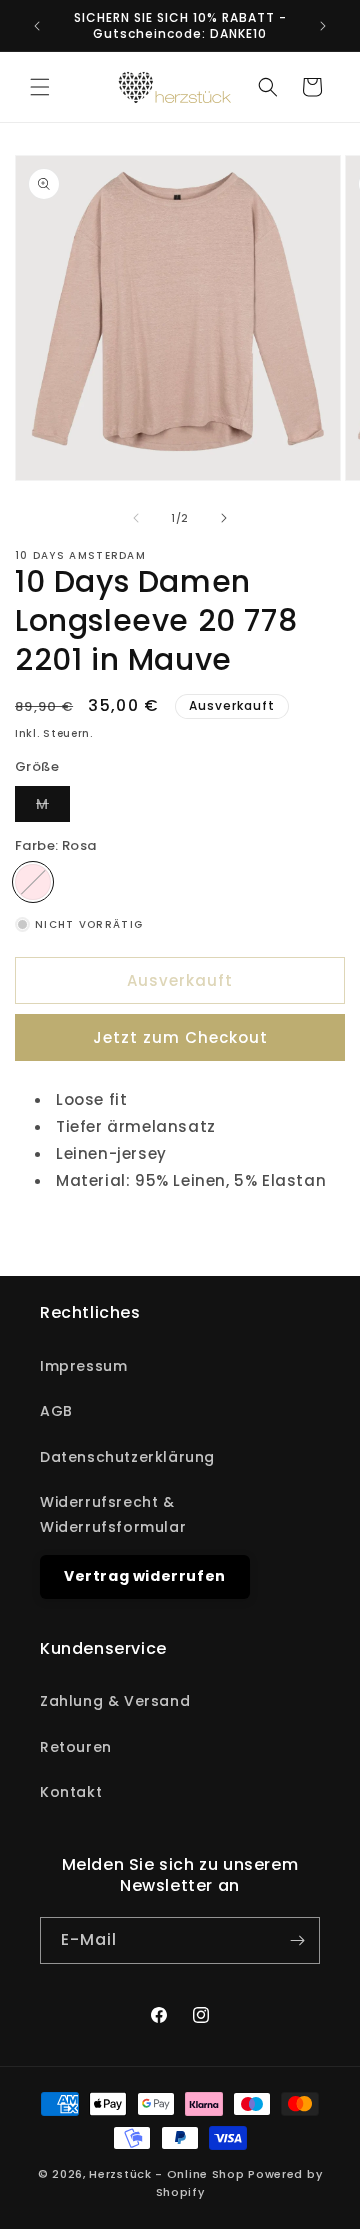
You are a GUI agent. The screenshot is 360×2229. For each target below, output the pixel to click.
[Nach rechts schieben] (224, 518)
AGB (56, 1411)
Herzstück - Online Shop (166, 2174)
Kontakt (71, 1792)
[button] (40, 87)
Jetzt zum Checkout (180, 1037)
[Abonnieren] (297, 1940)
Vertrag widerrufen (145, 1576)
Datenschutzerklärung (127, 1457)
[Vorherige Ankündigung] (37, 26)
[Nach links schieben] (136, 518)
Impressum (83, 1366)
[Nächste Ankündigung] (323, 26)
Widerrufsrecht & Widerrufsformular (113, 1514)
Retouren (76, 1747)
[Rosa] (33, 882)
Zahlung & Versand (115, 1701)
